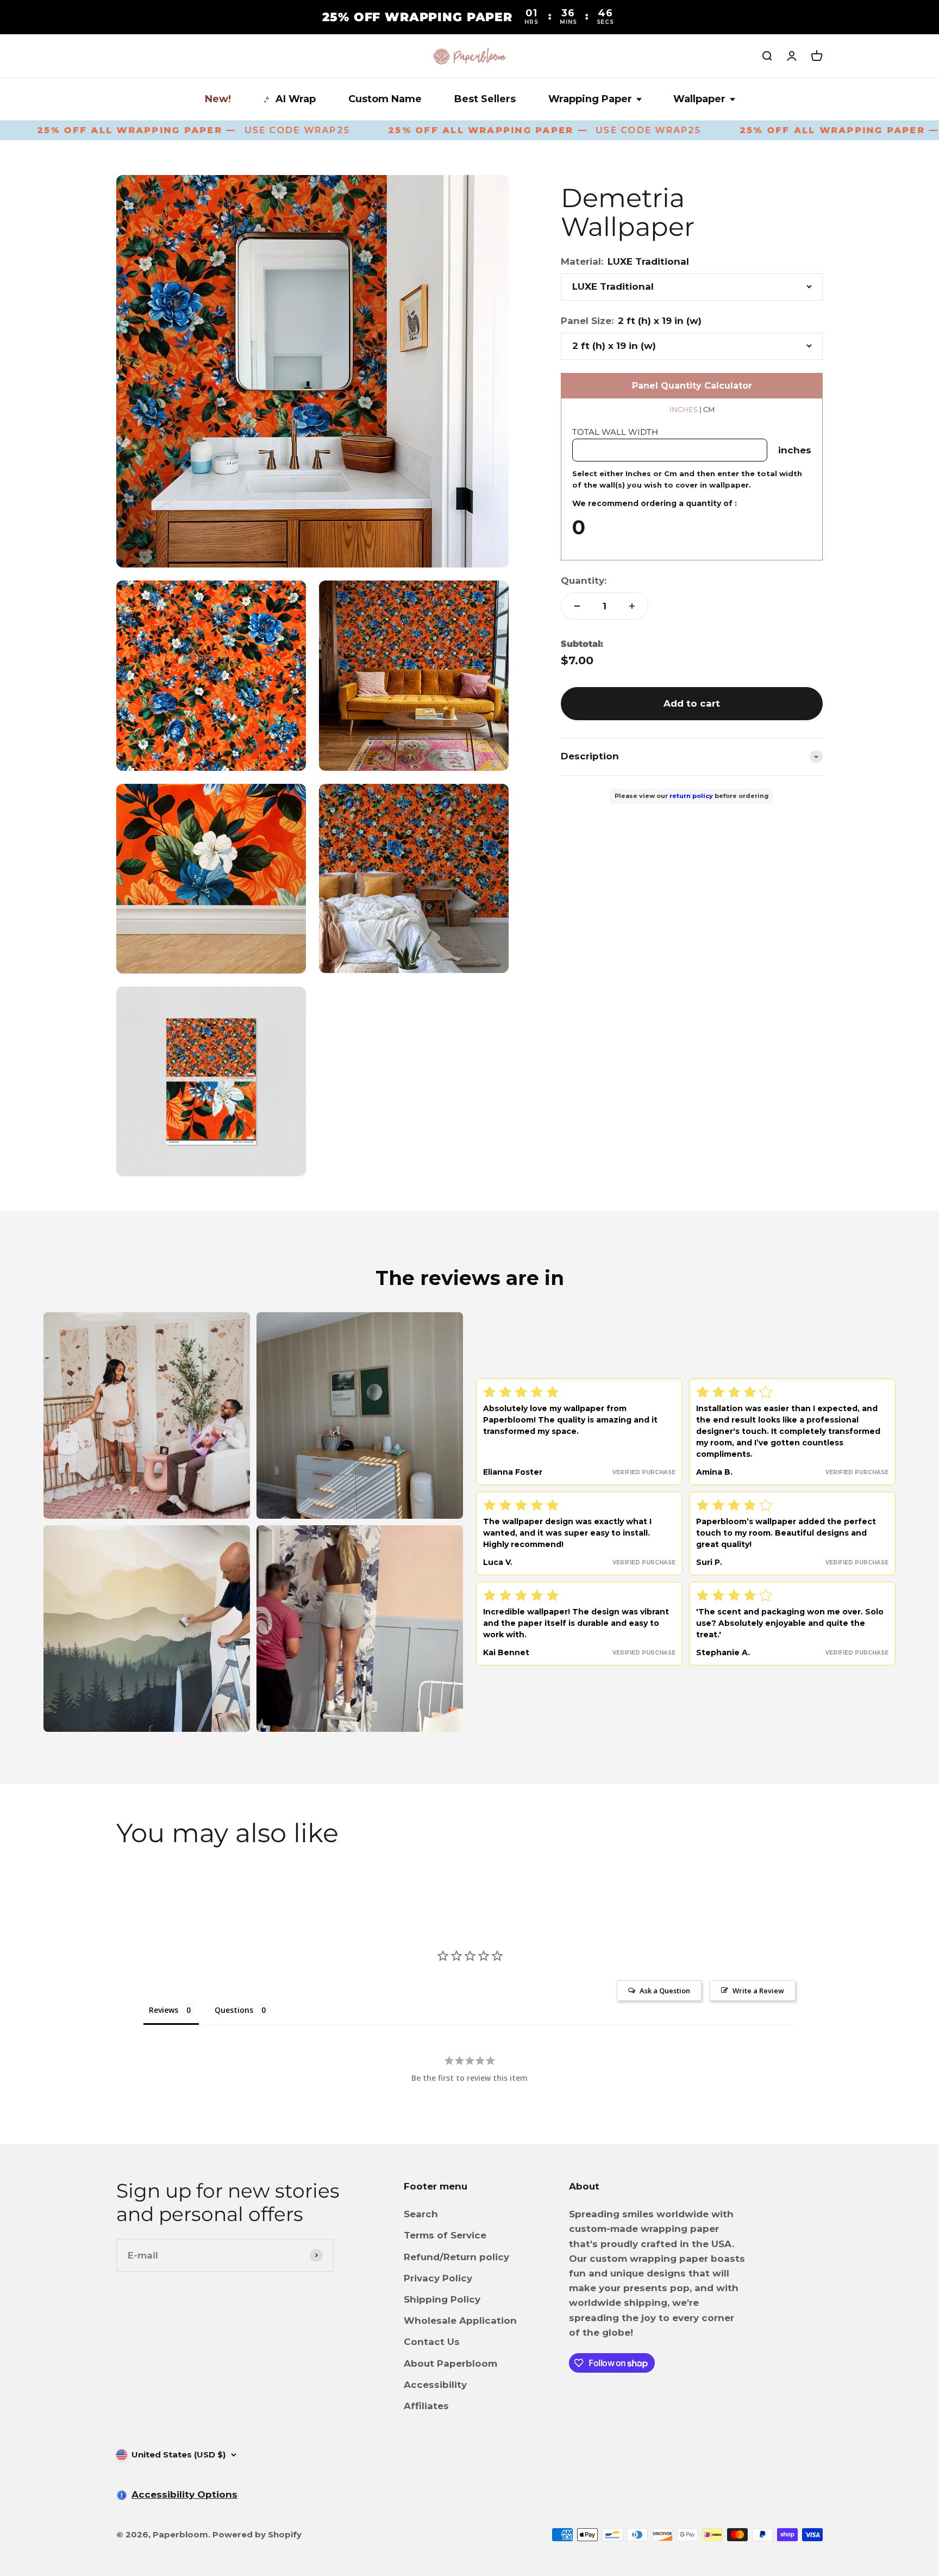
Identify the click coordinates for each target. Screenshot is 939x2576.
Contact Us (432, 2342)
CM (709, 409)
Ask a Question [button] (665, 1991)
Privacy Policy (438, 2278)
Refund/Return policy (456, 2257)
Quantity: (584, 581)
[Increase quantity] (632, 606)
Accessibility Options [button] (184, 2494)
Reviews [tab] (164, 2010)
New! (218, 99)
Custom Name (385, 99)
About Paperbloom (450, 2363)
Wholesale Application (460, 2321)
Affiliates (426, 2406)
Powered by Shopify (257, 2534)
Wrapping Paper (590, 99)
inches (795, 450)
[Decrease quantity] (577, 606)
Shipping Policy (442, 2299)
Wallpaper (699, 99)
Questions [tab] (234, 2010)
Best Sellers (485, 99)
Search (421, 2214)
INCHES (684, 409)
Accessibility (435, 2385)
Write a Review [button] (758, 1991)
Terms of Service (445, 2235)
